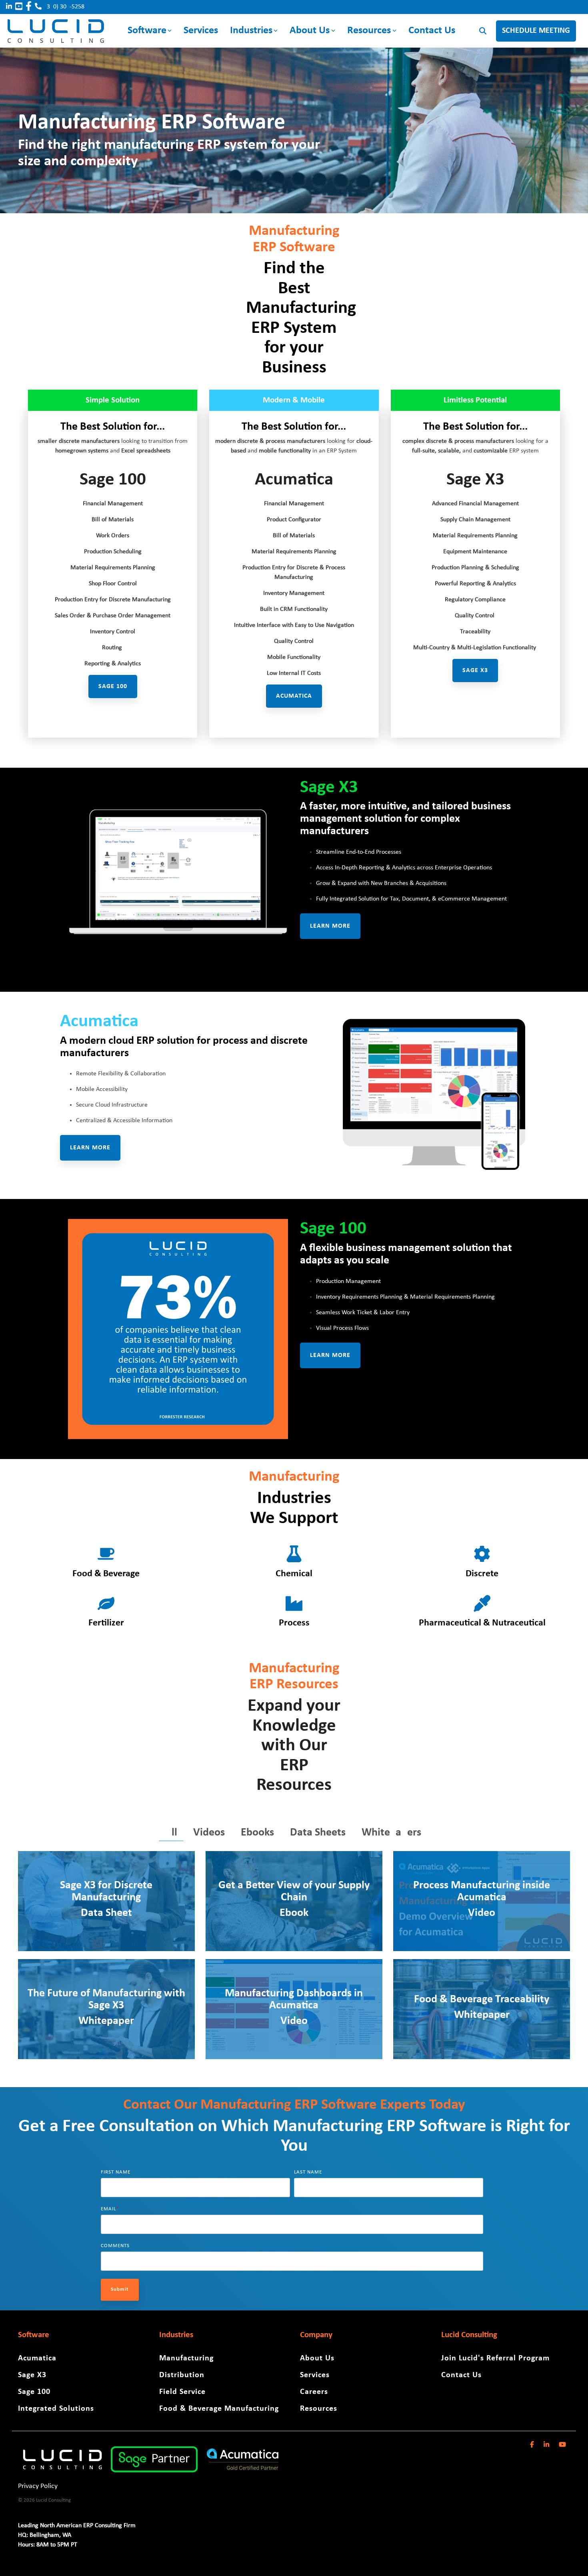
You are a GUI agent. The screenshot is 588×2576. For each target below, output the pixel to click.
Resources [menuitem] (319, 2409)
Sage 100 (113, 687)
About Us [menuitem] (317, 2358)
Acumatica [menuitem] (37, 2358)
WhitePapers (391, 1833)
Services (201, 31)
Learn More (330, 926)
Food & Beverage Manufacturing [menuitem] (219, 2409)
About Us (310, 31)
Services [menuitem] (315, 2375)
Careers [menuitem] (314, 2392)
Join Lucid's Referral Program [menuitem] (495, 2358)
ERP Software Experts (360, 2105)
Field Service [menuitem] (182, 2392)
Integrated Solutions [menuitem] (56, 2409)
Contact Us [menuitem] (461, 2375)
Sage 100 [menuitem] (34, 2392)
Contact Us (432, 31)
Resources (369, 31)
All (171, 1833)
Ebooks (257, 1833)
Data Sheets (318, 1833)
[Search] (483, 31)
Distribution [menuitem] (182, 2375)
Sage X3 (475, 671)
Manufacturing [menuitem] (186, 2358)
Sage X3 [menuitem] (32, 2375)
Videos (209, 1833)
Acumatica (99, 1022)
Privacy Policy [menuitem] (38, 2486)
